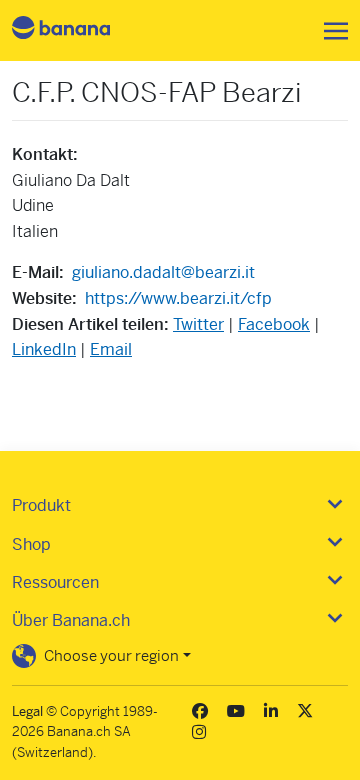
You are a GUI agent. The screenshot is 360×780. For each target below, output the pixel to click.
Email (111, 349)
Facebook (274, 324)
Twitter (198, 324)
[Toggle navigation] (330, 31)
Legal (27, 711)
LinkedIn (44, 349)
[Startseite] (78, 30)
